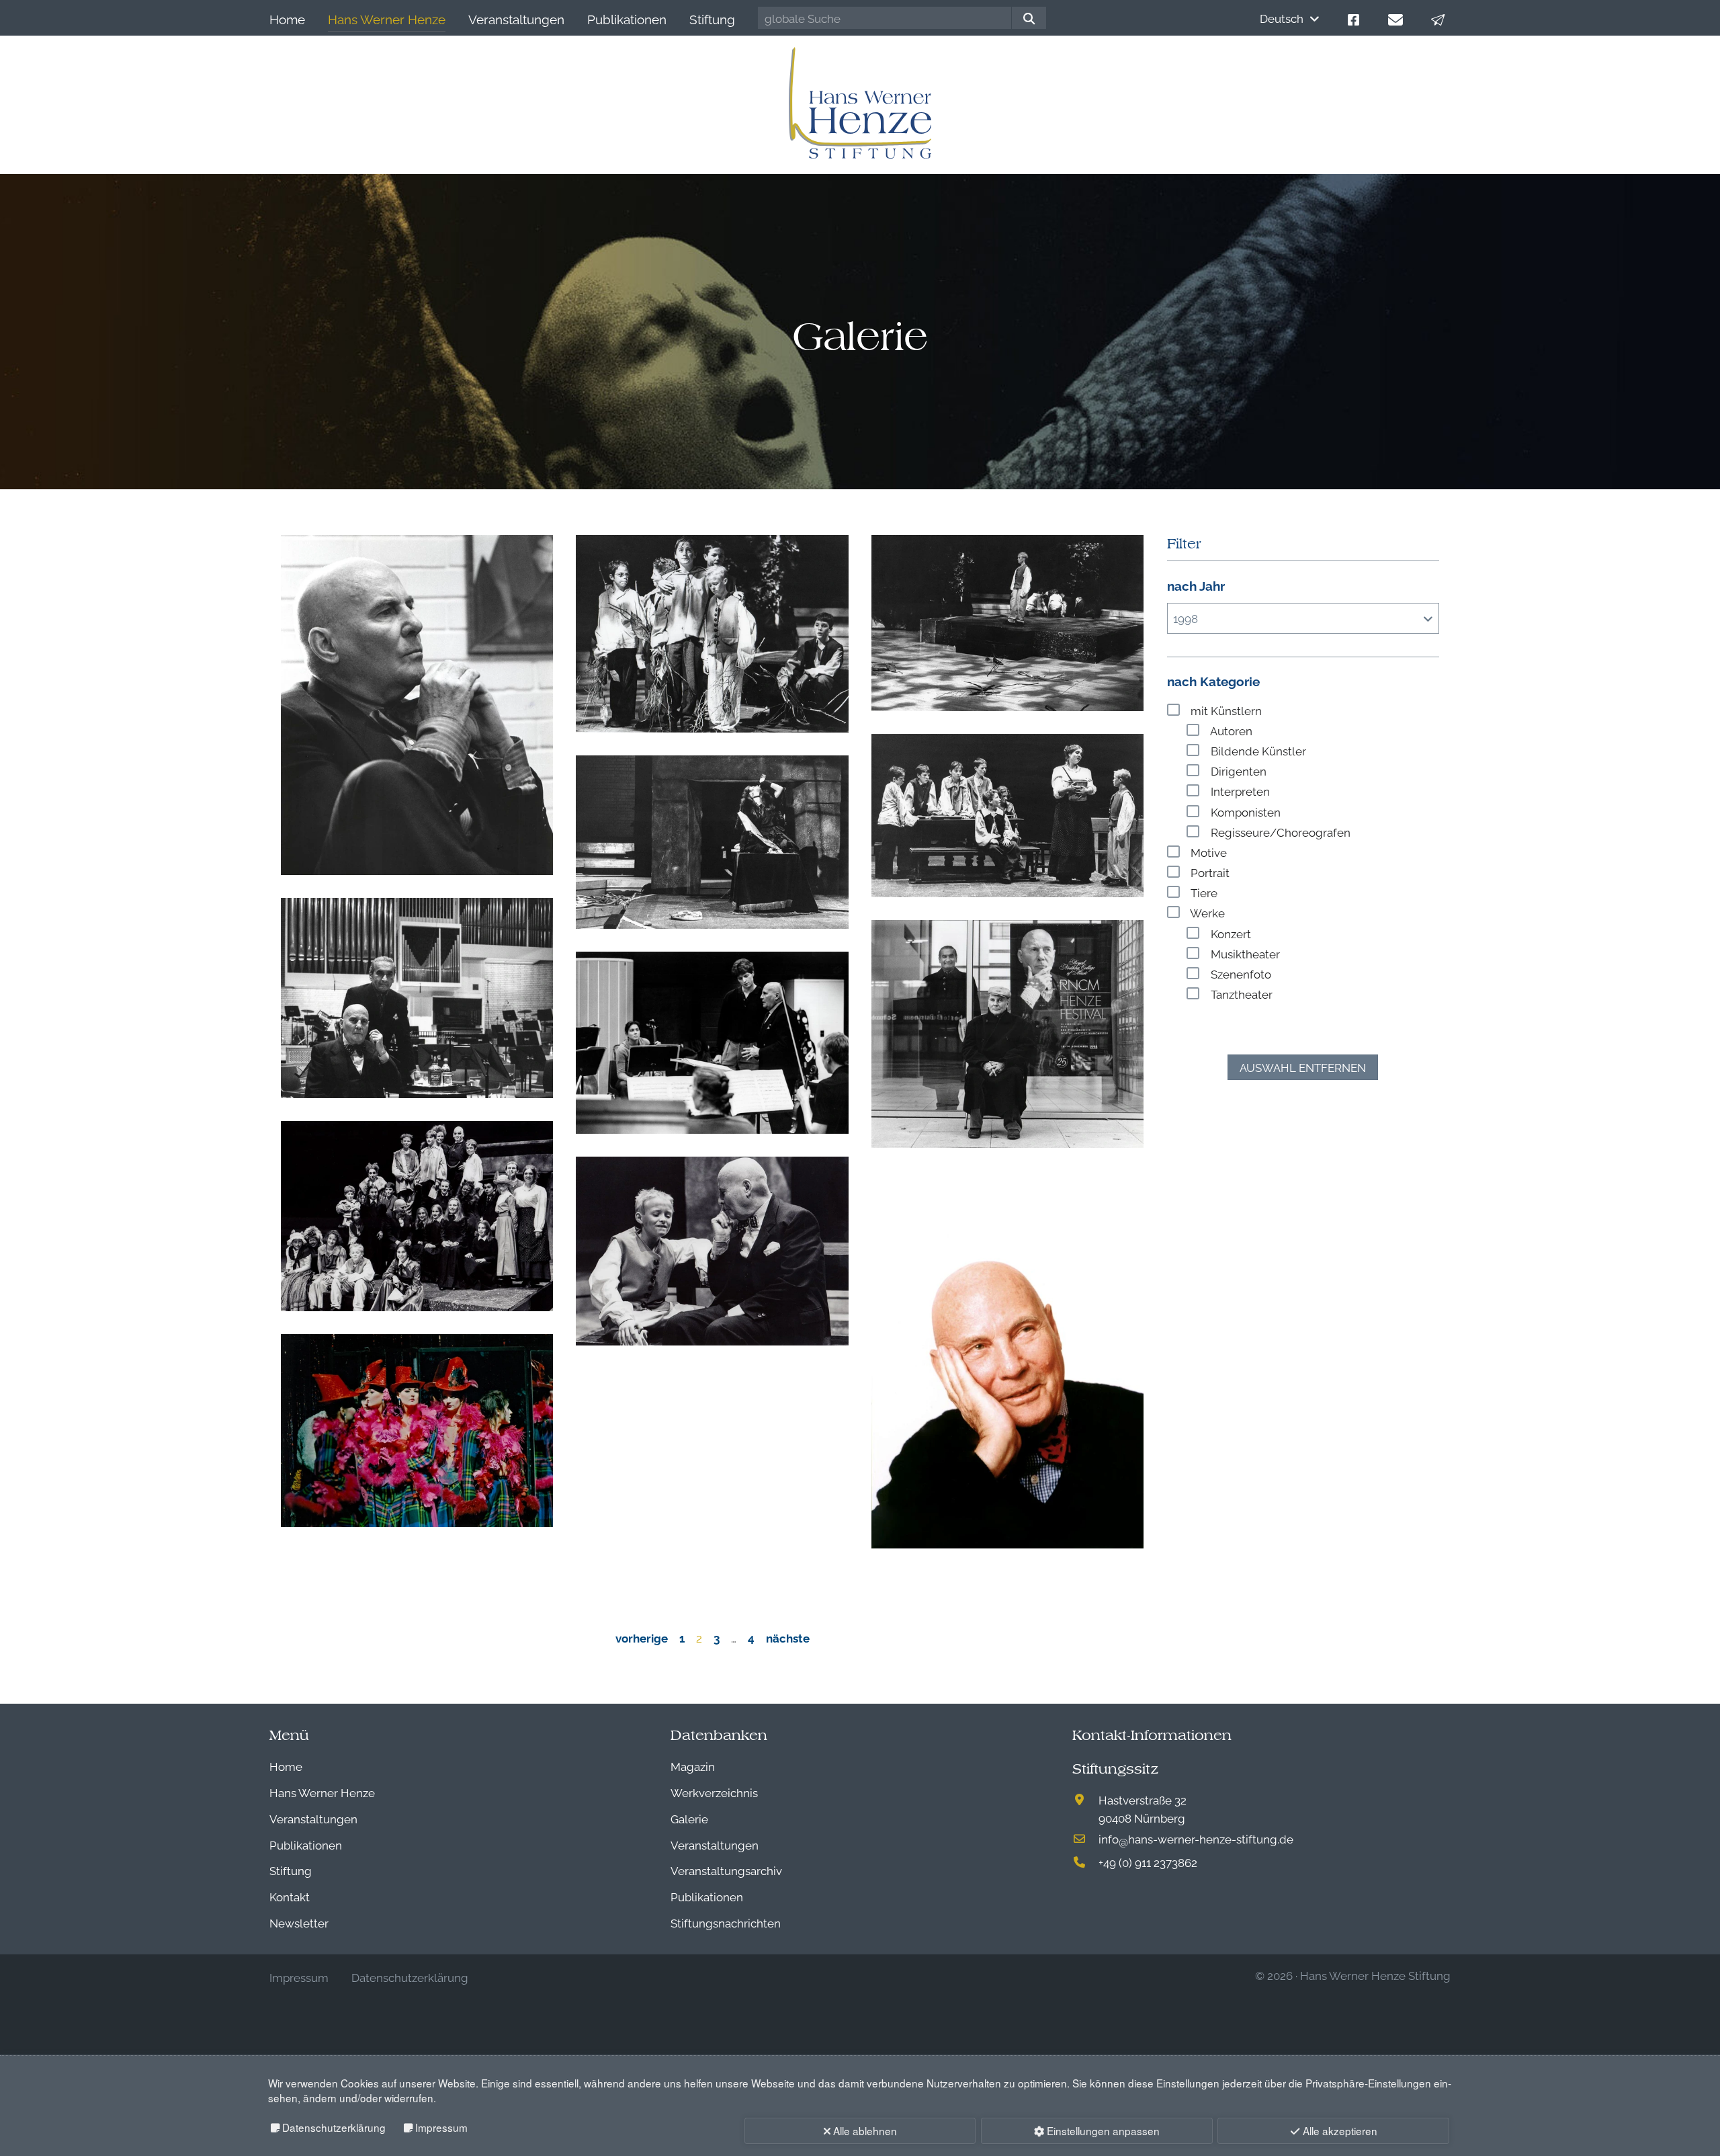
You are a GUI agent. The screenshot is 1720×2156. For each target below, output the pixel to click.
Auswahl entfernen (1303, 1067)
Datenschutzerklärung (334, 2127)
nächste (788, 1637)
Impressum (441, 2127)
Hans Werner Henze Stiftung (1375, 1975)
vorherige (642, 1637)
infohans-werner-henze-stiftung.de (1196, 1838)
